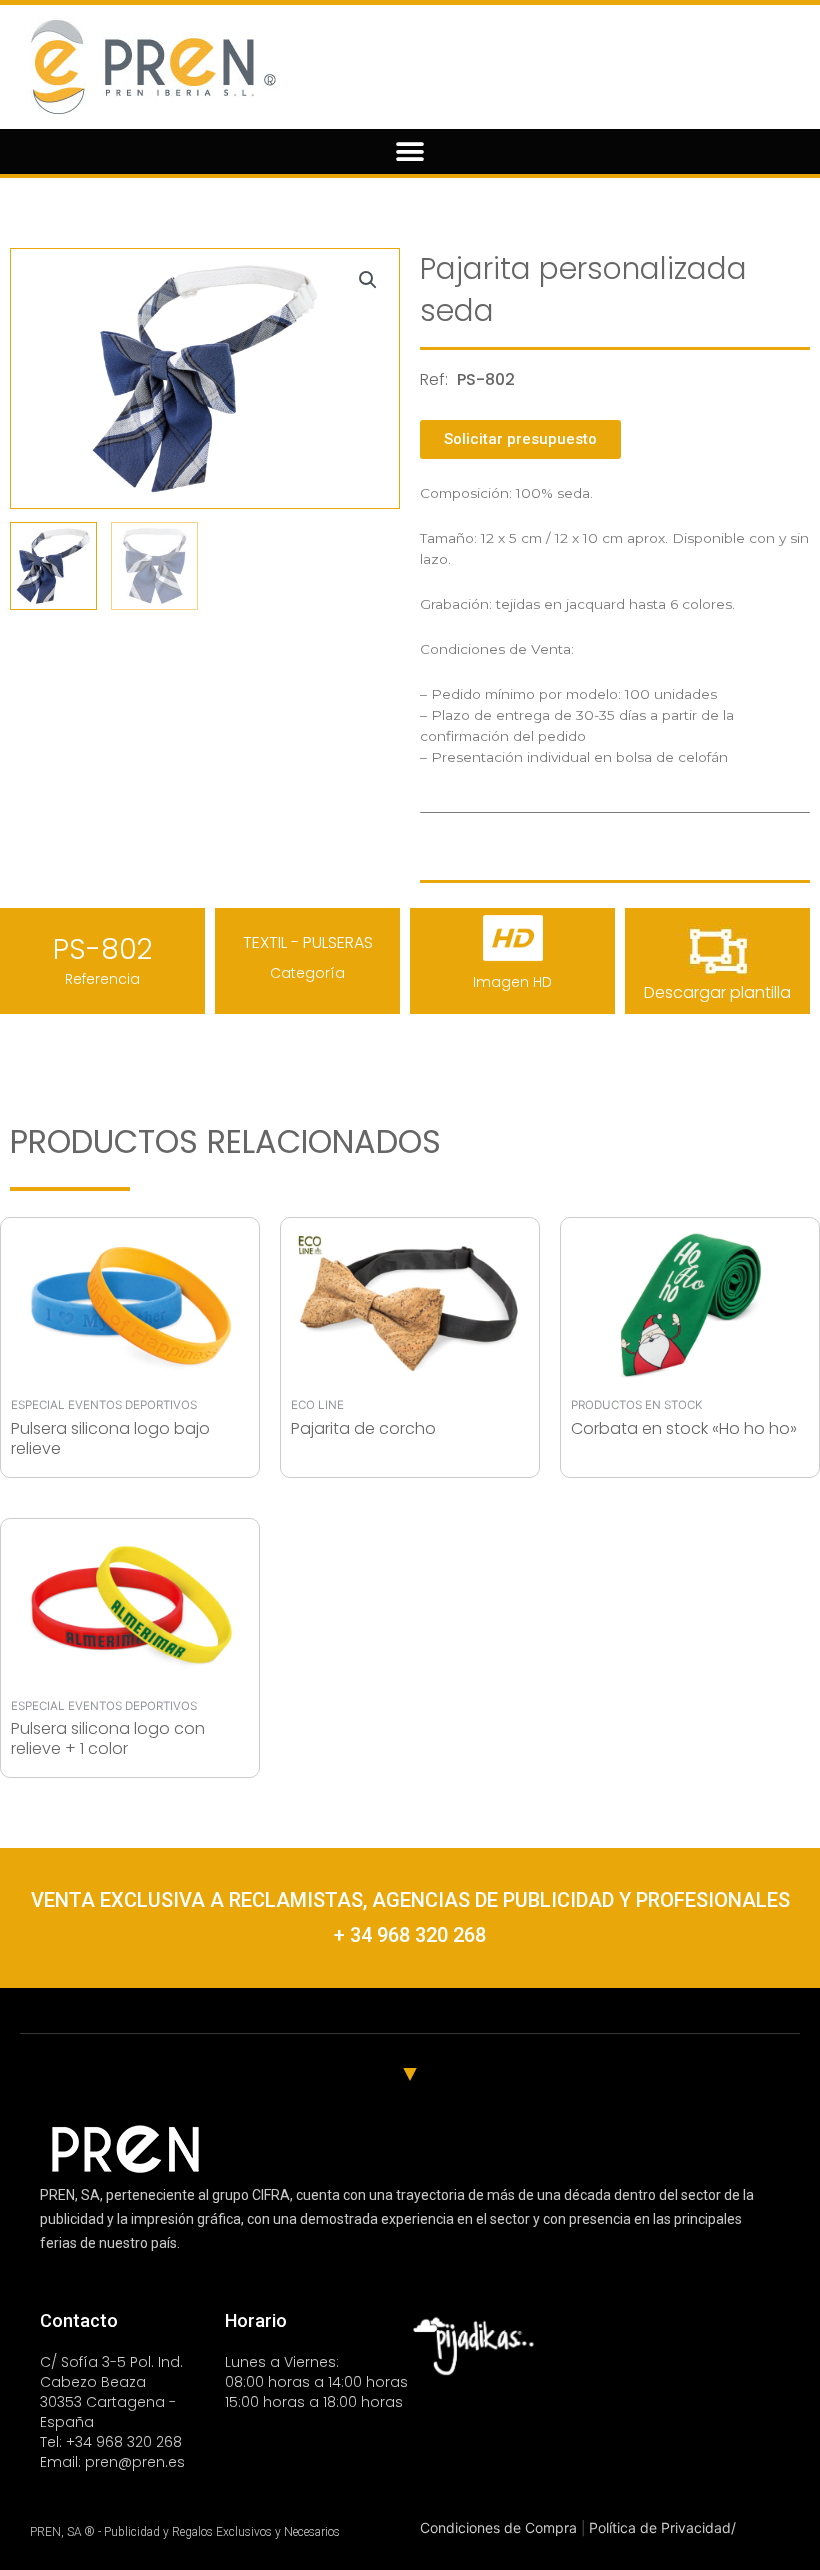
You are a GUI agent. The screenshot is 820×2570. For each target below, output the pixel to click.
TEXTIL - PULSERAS (308, 942)
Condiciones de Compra (500, 2527)
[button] (410, 151)
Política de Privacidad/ (662, 2527)
